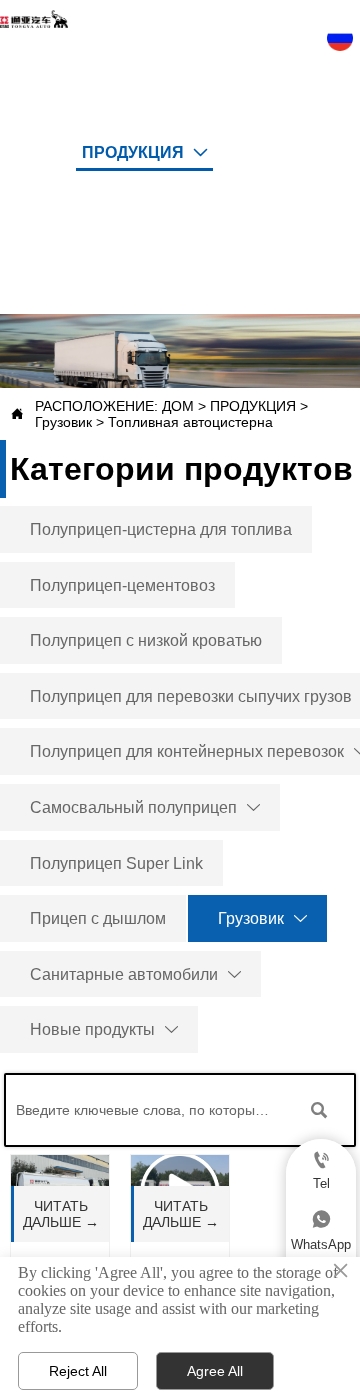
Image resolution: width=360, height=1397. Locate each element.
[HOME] (34, 19)
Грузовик (63, 422)
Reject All (78, 1371)
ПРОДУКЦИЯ (253, 406)
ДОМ (178, 406)
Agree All (215, 1371)
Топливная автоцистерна (190, 422)
